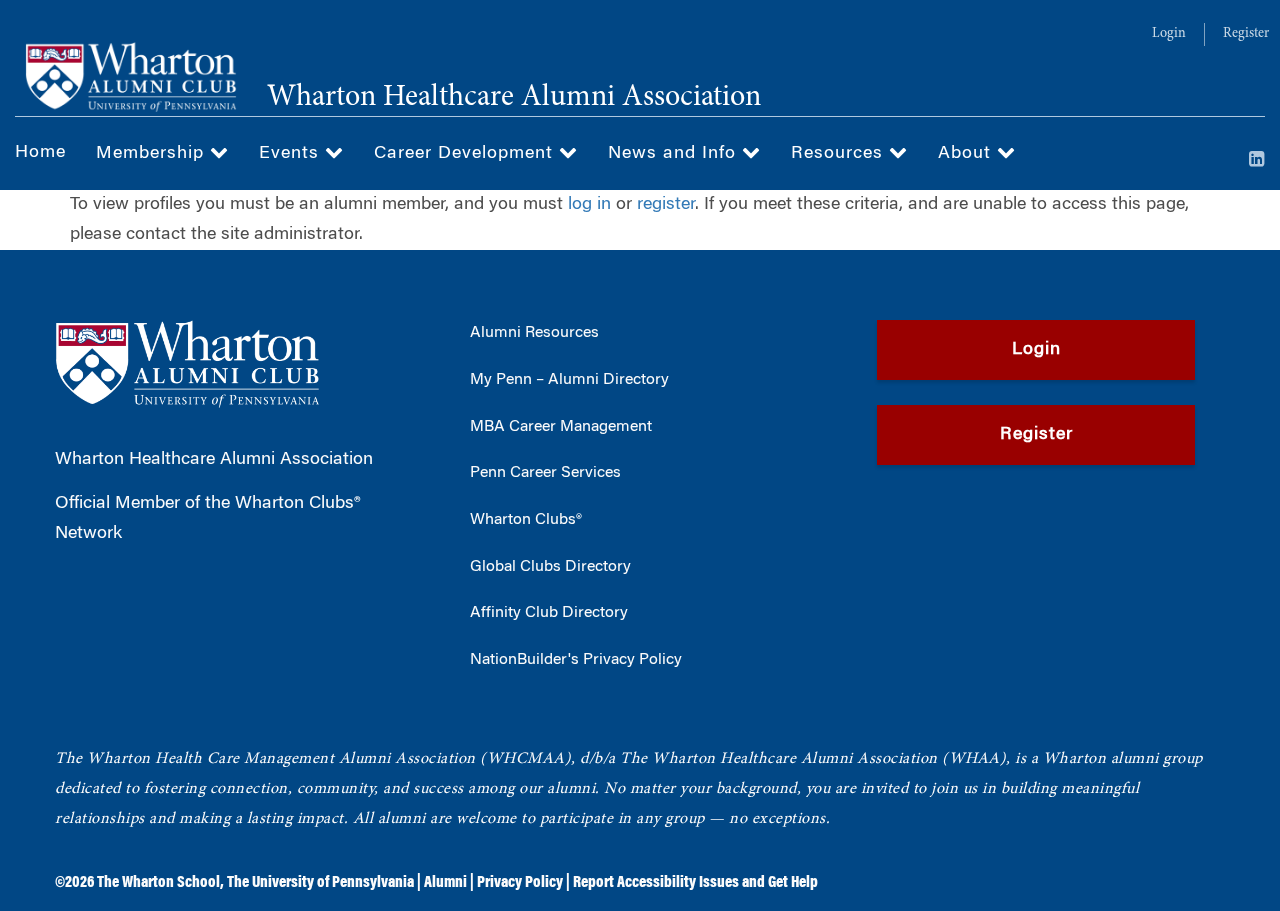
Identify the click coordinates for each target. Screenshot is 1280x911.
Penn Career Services (545, 473)
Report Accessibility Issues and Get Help (695, 883)
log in (589, 205)
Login (1169, 34)
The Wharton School (158, 883)
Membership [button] (153, 154)
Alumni (445, 883)
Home (40, 153)
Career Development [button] (466, 154)
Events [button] (292, 154)
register (666, 205)
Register (1246, 34)
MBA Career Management (561, 427)
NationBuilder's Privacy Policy (576, 660)
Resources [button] (840, 154)
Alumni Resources (534, 333)
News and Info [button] (675, 154)
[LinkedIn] (1257, 161)
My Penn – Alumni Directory (569, 380)
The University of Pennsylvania (320, 883)
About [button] (967, 154)
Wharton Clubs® (526, 520)
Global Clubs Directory (550, 567)
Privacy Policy (520, 883)
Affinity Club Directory (549, 613)
